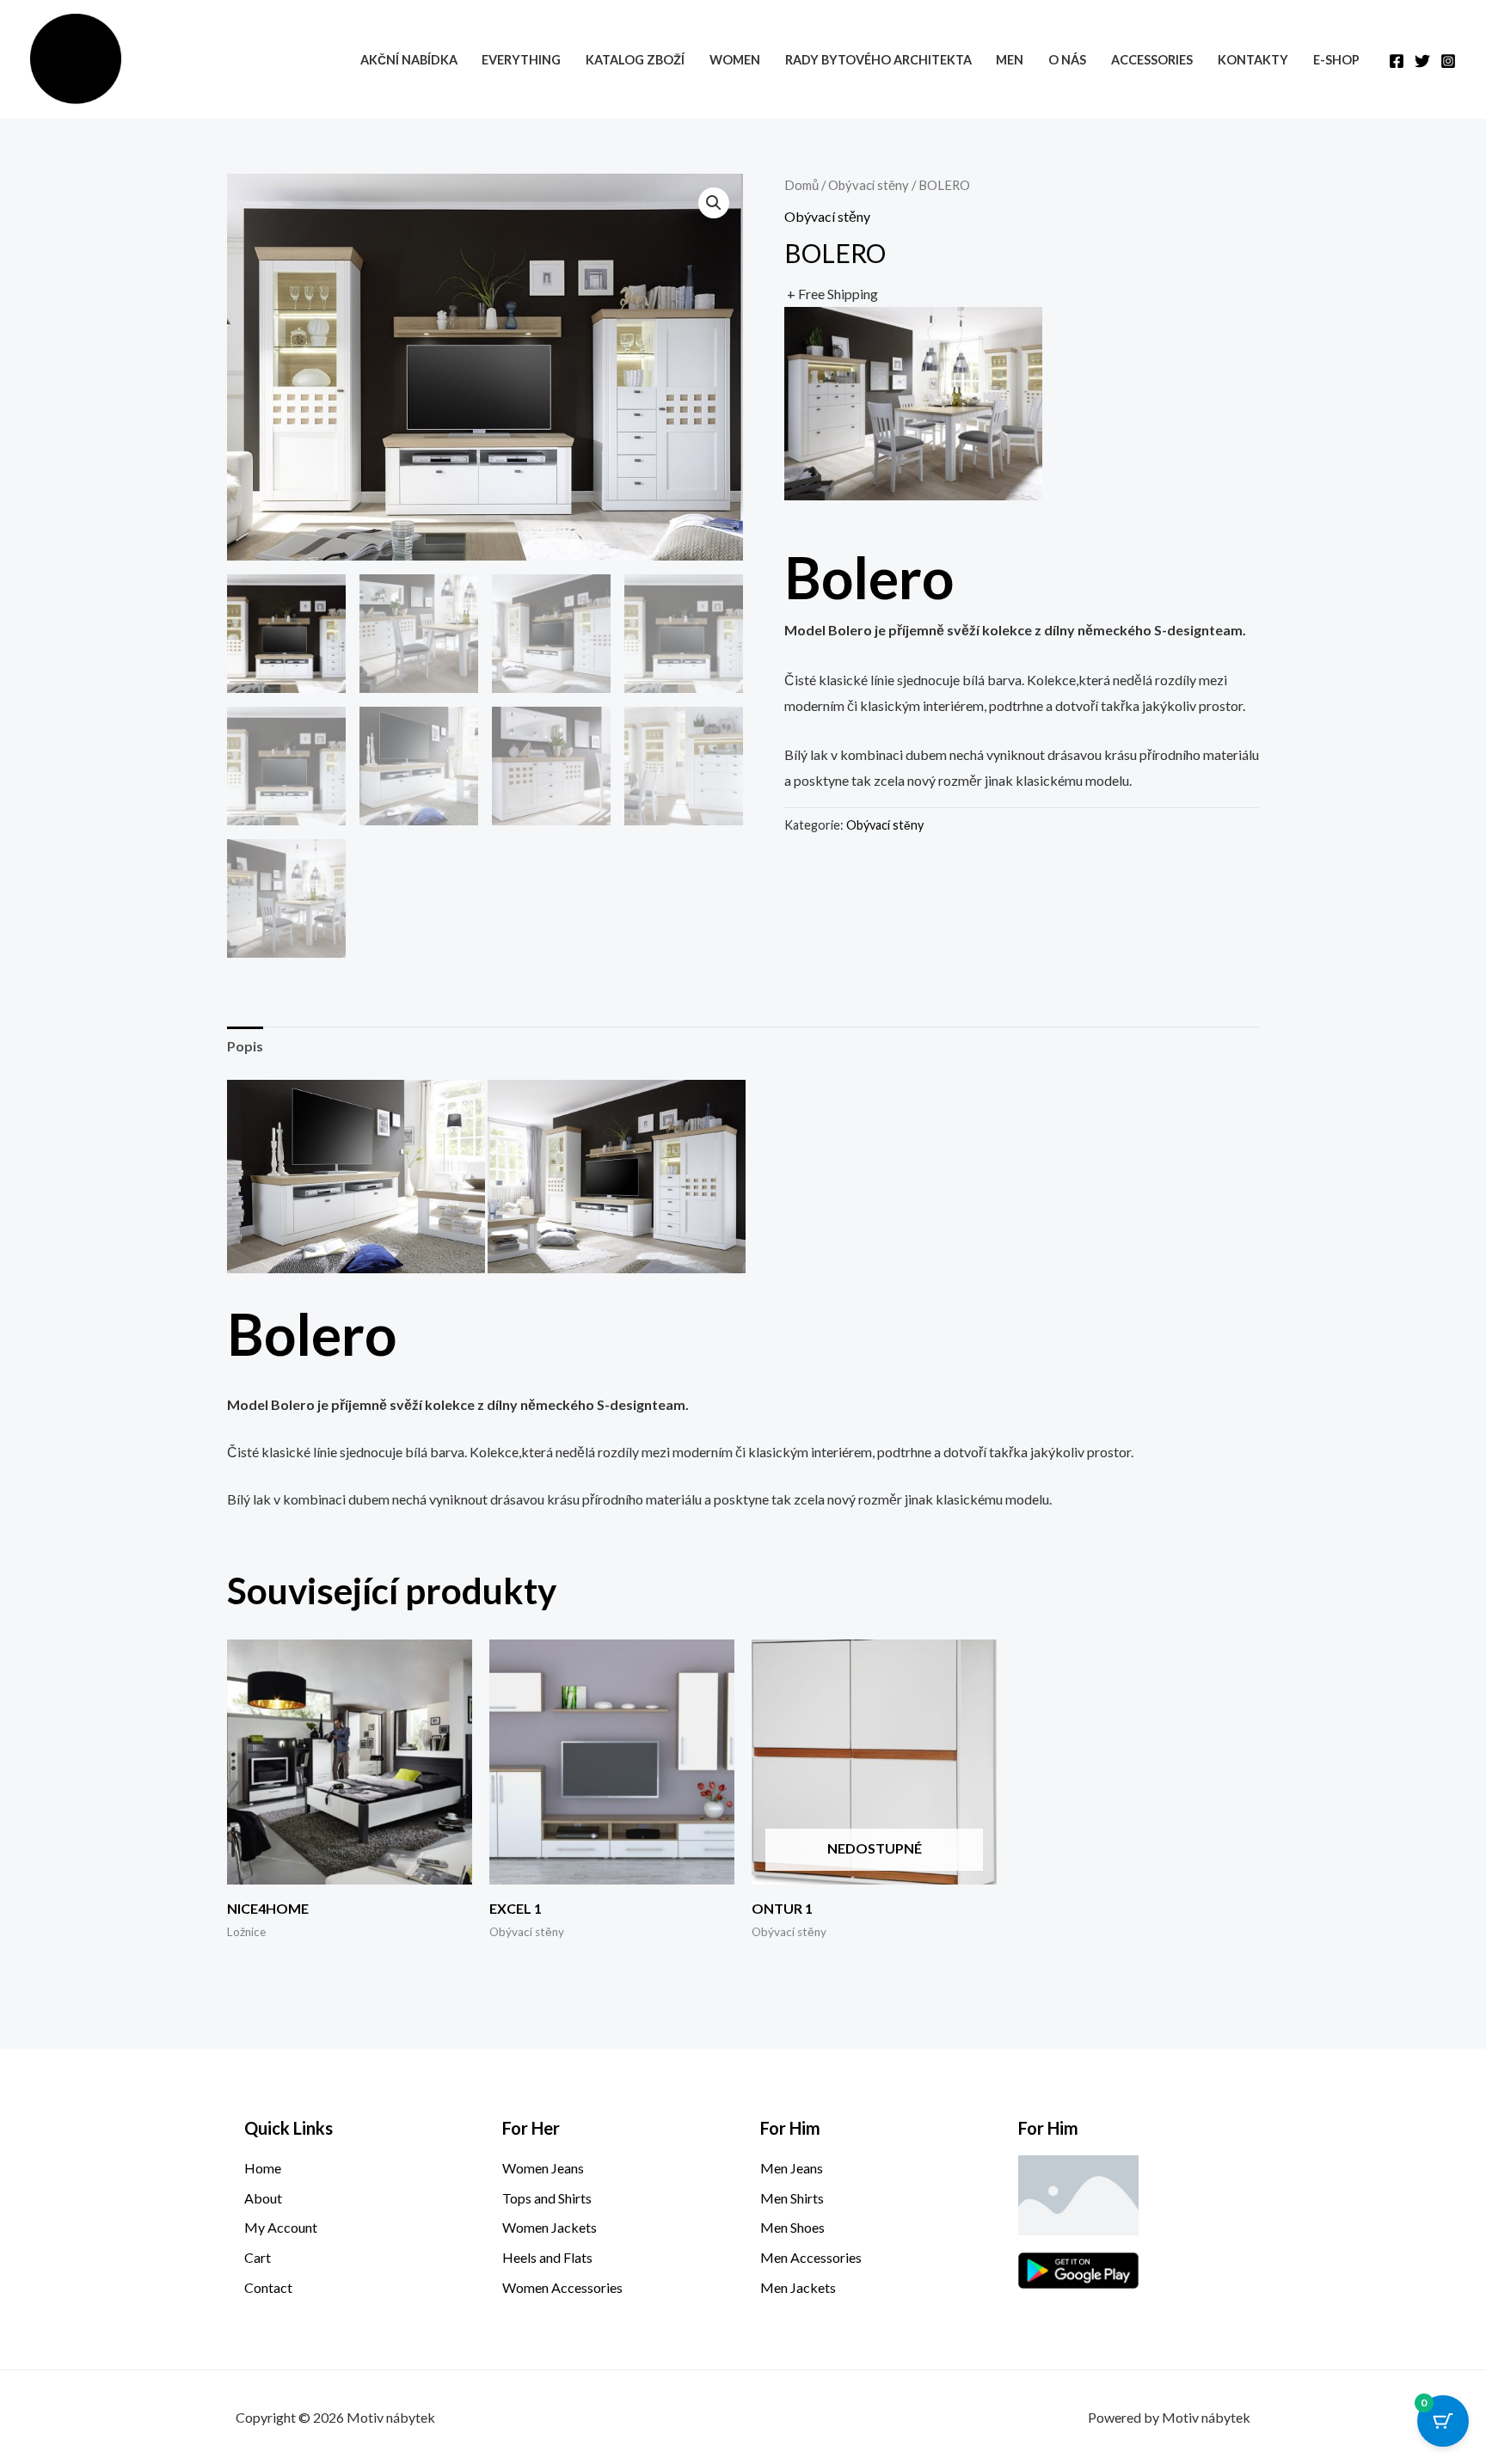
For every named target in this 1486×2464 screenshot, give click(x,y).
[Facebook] (1397, 61)
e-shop (1336, 60)
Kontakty (1253, 60)
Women (735, 60)
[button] (714, 203)
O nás (1067, 60)
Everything (521, 60)
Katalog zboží (635, 60)
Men (1010, 60)
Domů (801, 185)
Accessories (1152, 60)
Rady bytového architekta (878, 60)
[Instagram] (1448, 61)
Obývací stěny (869, 185)
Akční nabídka (409, 60)
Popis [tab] (245, 1046)
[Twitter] (1422, 61)
